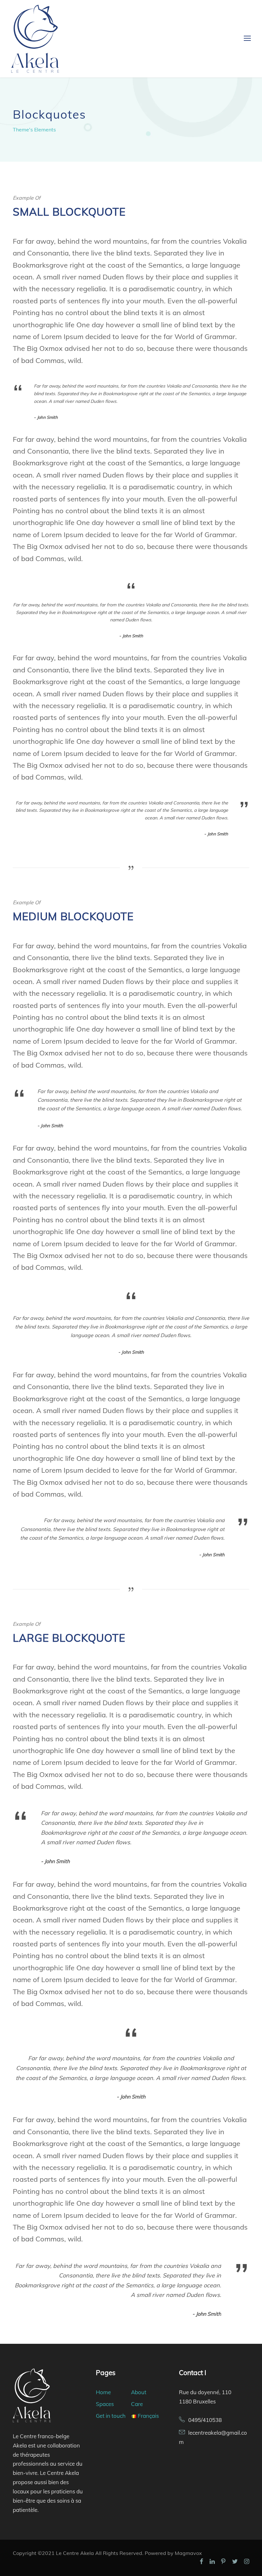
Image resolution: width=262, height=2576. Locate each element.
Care (137, 2404)
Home (103, 2392)
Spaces (105, 2404)
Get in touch (111, 2416)
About (139, 2392)
